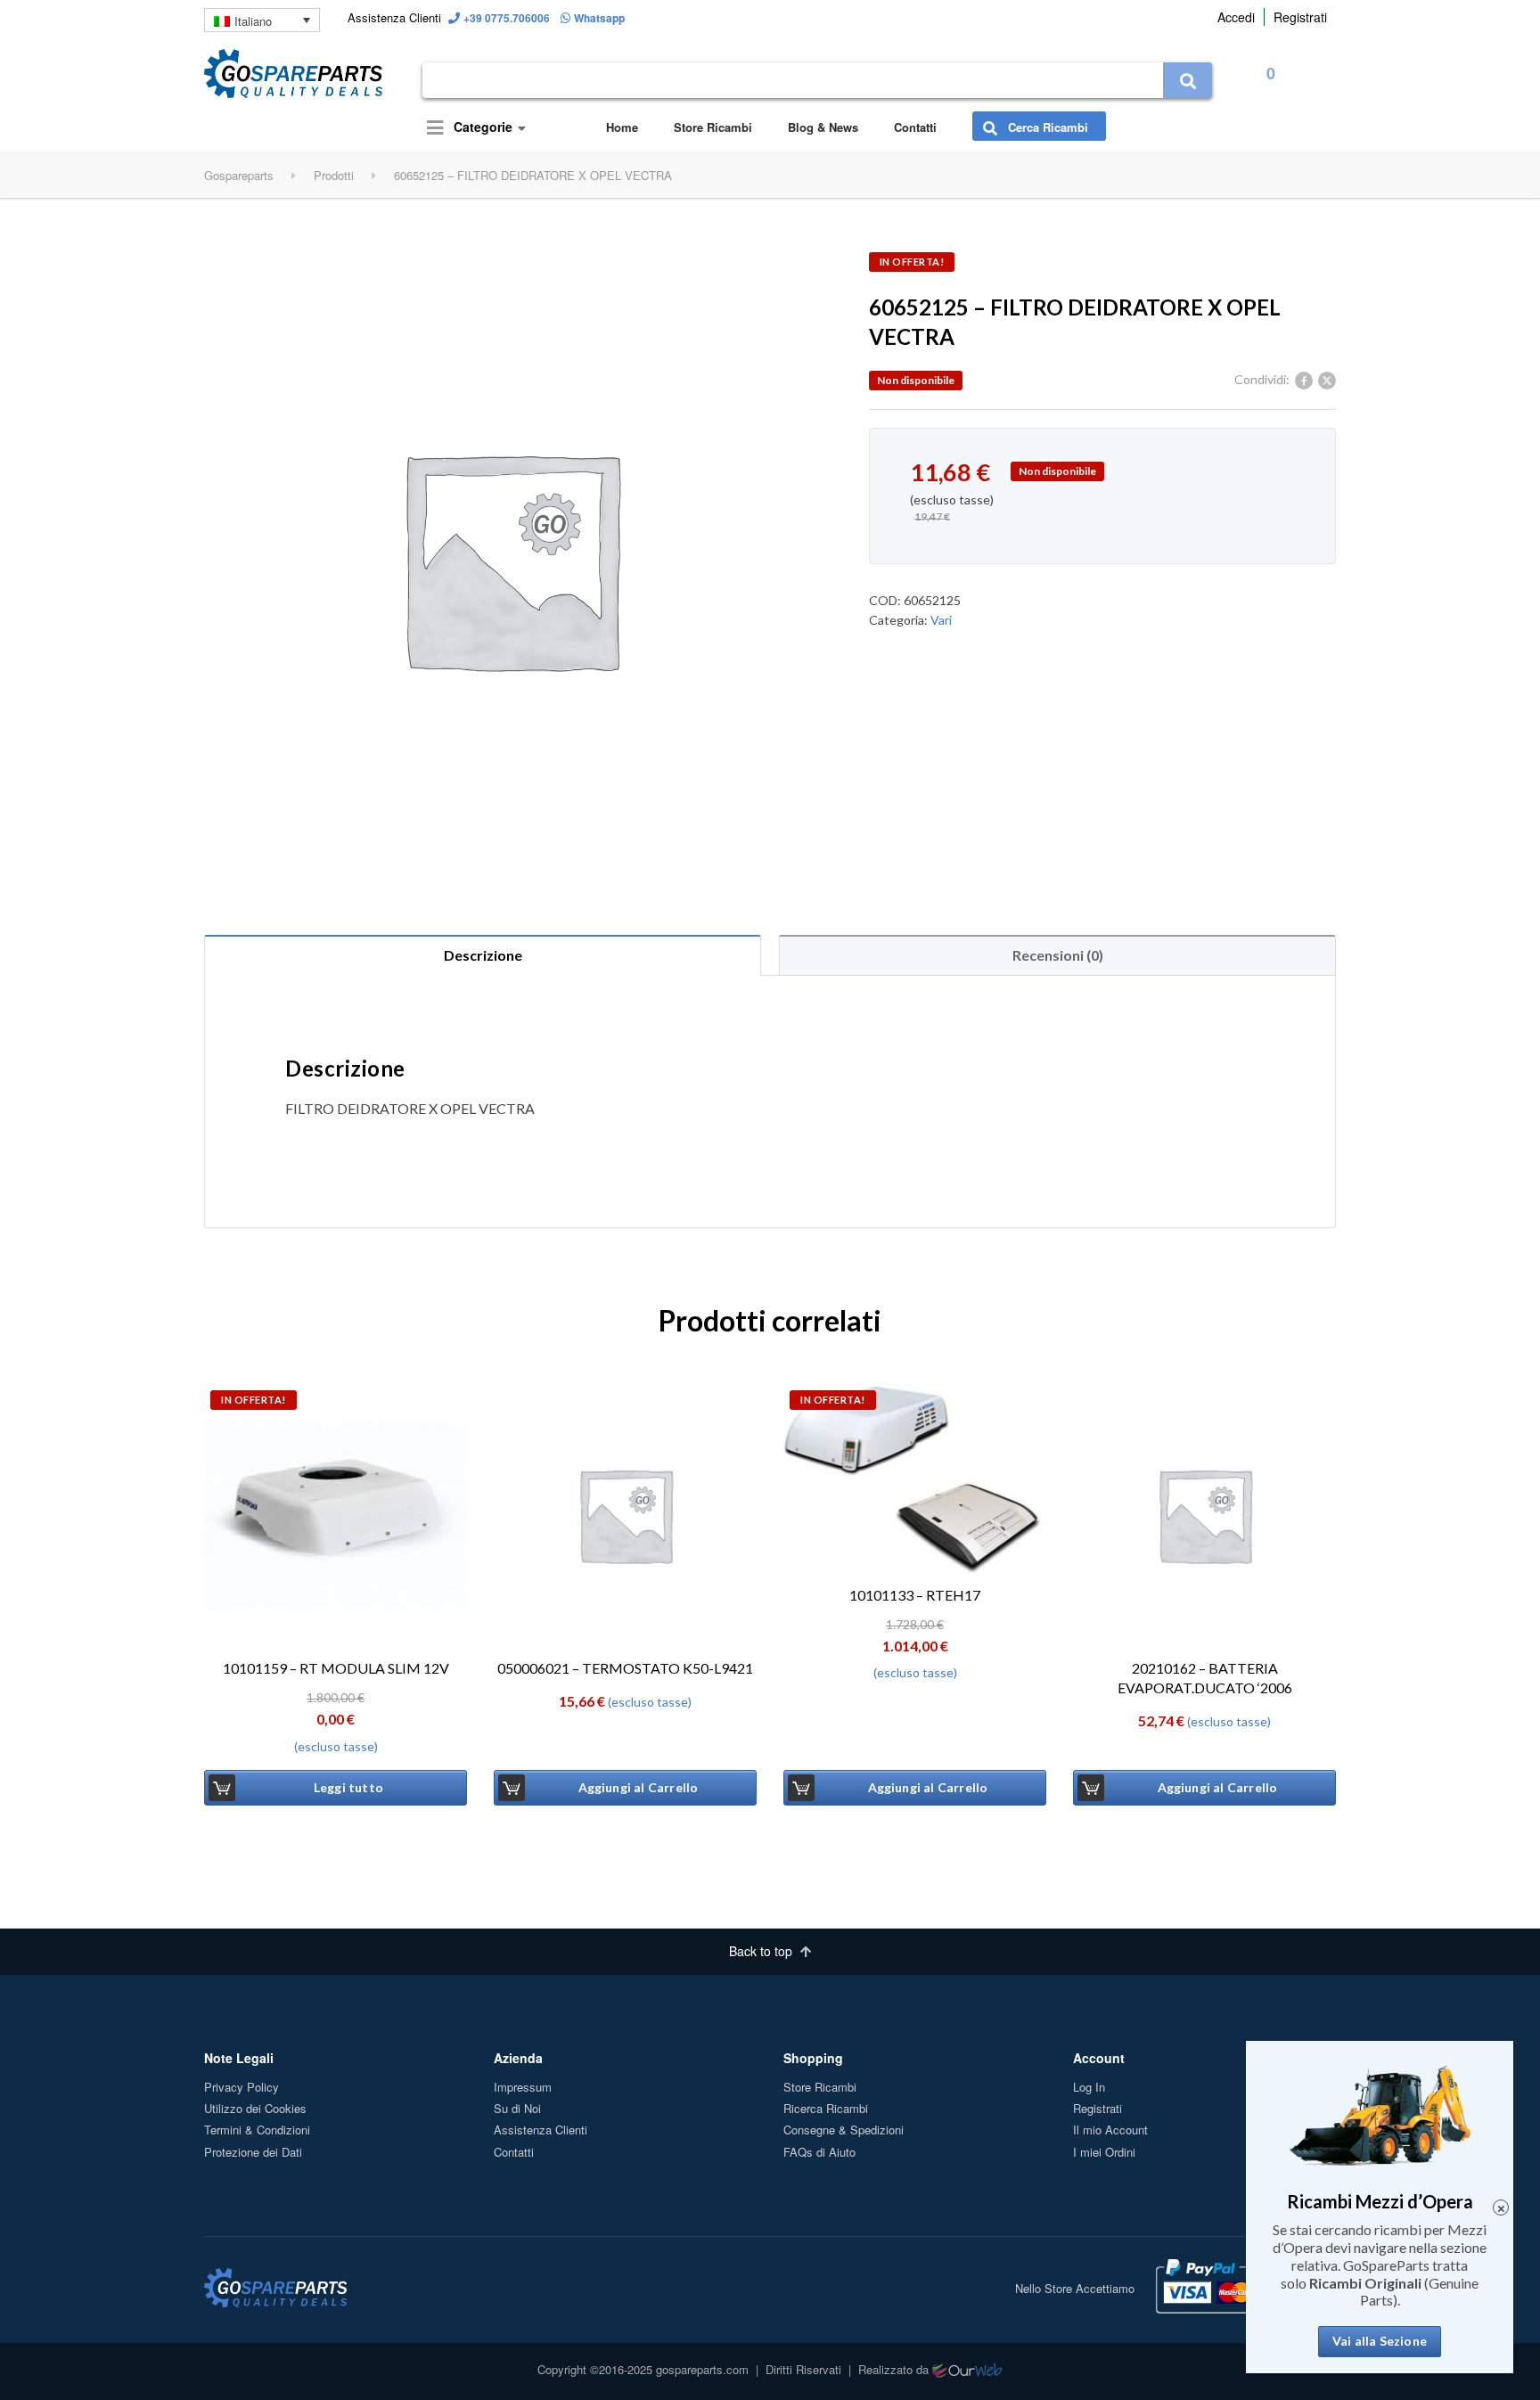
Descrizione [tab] (483, 955)
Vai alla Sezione (1380, 2341)
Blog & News (823, 127)
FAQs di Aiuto (819, 2152)
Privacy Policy (242, 2087)
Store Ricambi (713, 127)
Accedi (1236, 17)
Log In (1089, 2087)
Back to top (762, 1951)
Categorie (481, 127)
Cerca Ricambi (1046, 127)
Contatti (915, 127)
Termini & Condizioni (257, 2130)
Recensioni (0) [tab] (1058, 955)
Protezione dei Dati (253, 2152)
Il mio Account (1110, 2130)
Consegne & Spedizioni (844, 2130)
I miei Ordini (1104, 2152)
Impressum (523, 2087)
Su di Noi (517, 2108)
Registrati (1300, 17)
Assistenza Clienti (541, 2130)
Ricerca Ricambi (826, 2108)
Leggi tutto (348, 1787)
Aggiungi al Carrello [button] (639, 1787)
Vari (941, 620)
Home (622, 127)
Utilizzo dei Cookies (255, 2108)
